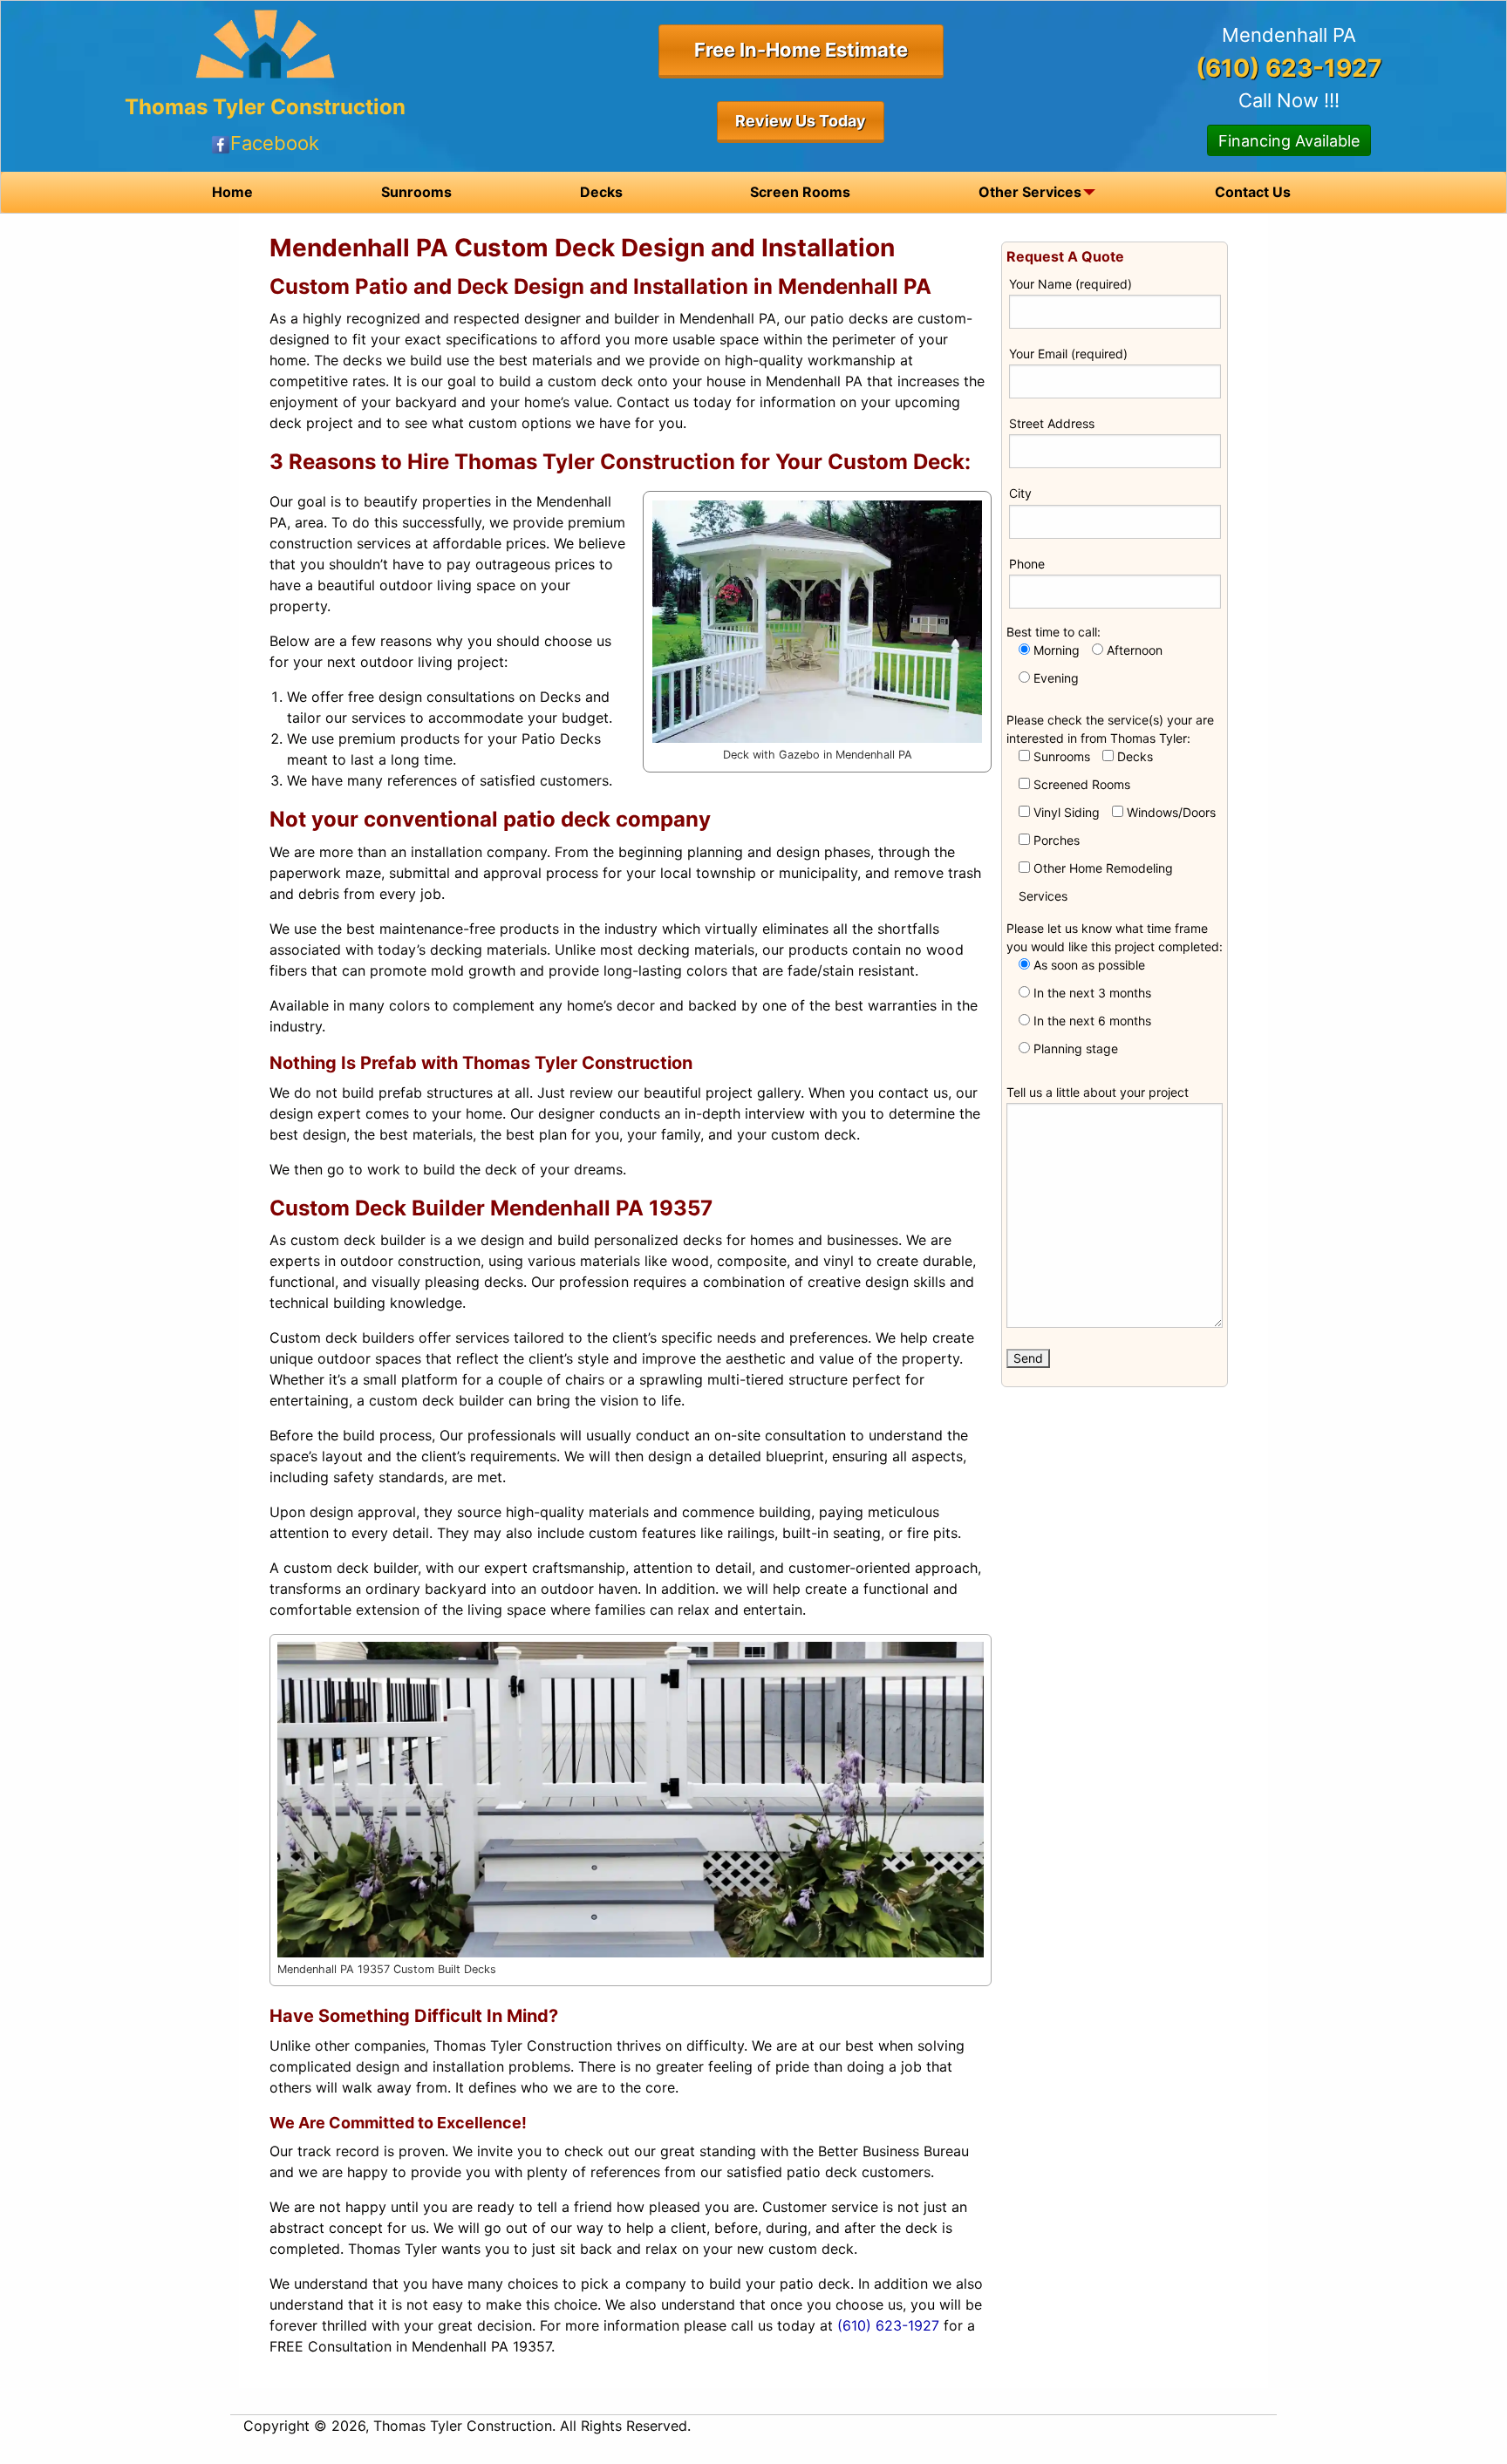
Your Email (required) (1068, 354)
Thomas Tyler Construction (265, 107)
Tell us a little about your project (1098, 1092)
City (1020, 493)
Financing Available (1289, 141)
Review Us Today (801, 121)
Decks (601, 192)
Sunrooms (416, 192)
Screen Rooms (800, 192)
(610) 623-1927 (888, 2325)
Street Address (1052, 423)
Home (232, 192)
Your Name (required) (1071, 284)
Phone (1027, 564)
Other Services (1030, 192)
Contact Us (1253, 192)
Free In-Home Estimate (801, 50)
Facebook (275, 143)
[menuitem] (232, 192)
